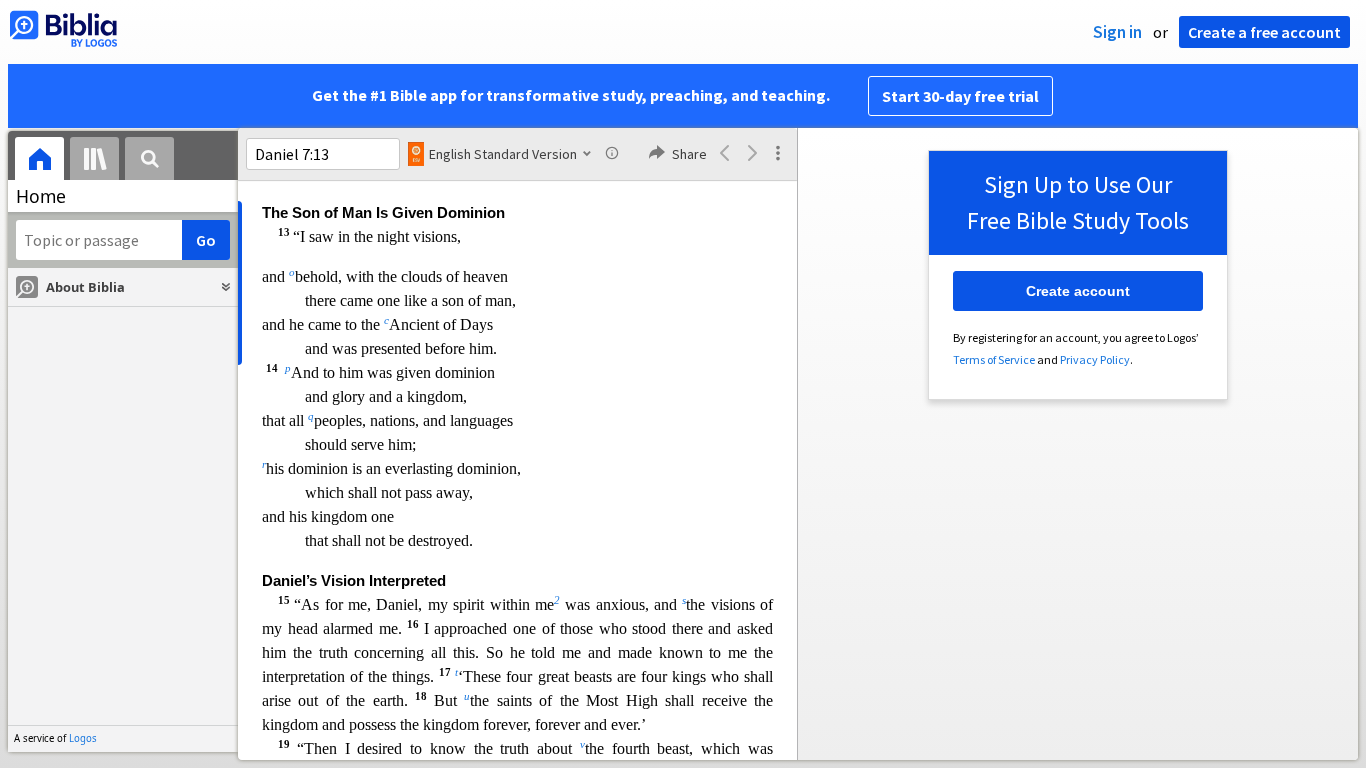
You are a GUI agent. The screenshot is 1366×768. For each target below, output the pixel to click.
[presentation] (39, 161)
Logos (83, 738)
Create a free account (1264, 32)
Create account (1078, 291)
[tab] (39, 161)
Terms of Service (994, 359)
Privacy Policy (1095, 359)
